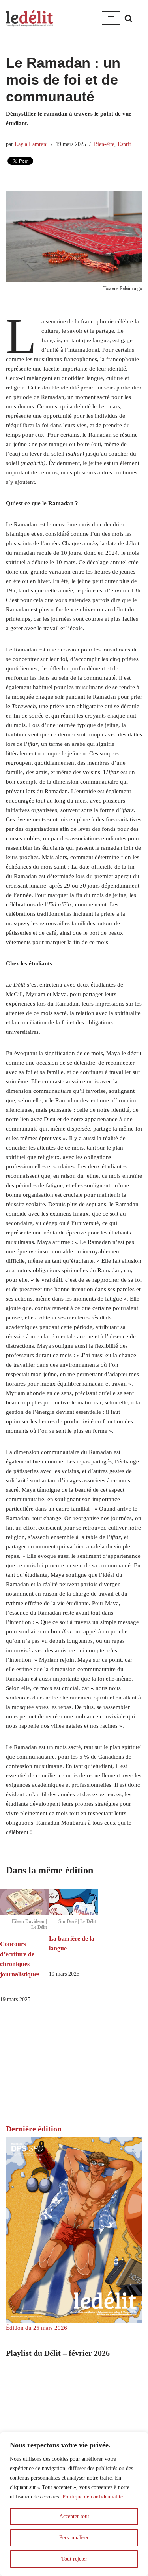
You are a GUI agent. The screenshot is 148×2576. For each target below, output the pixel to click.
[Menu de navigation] (111, 18)
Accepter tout (74, 2516)
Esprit (124, 144)
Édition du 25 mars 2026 (37, 2328)
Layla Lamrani (31, 144)
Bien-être (104, 144)
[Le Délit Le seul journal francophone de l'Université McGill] (30, 18)
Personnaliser (74, 2538)
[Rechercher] (128, 18)
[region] (74, 2504)
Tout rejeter (74, 2559)
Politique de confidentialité (93, 2497)
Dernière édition (34, 2129)
